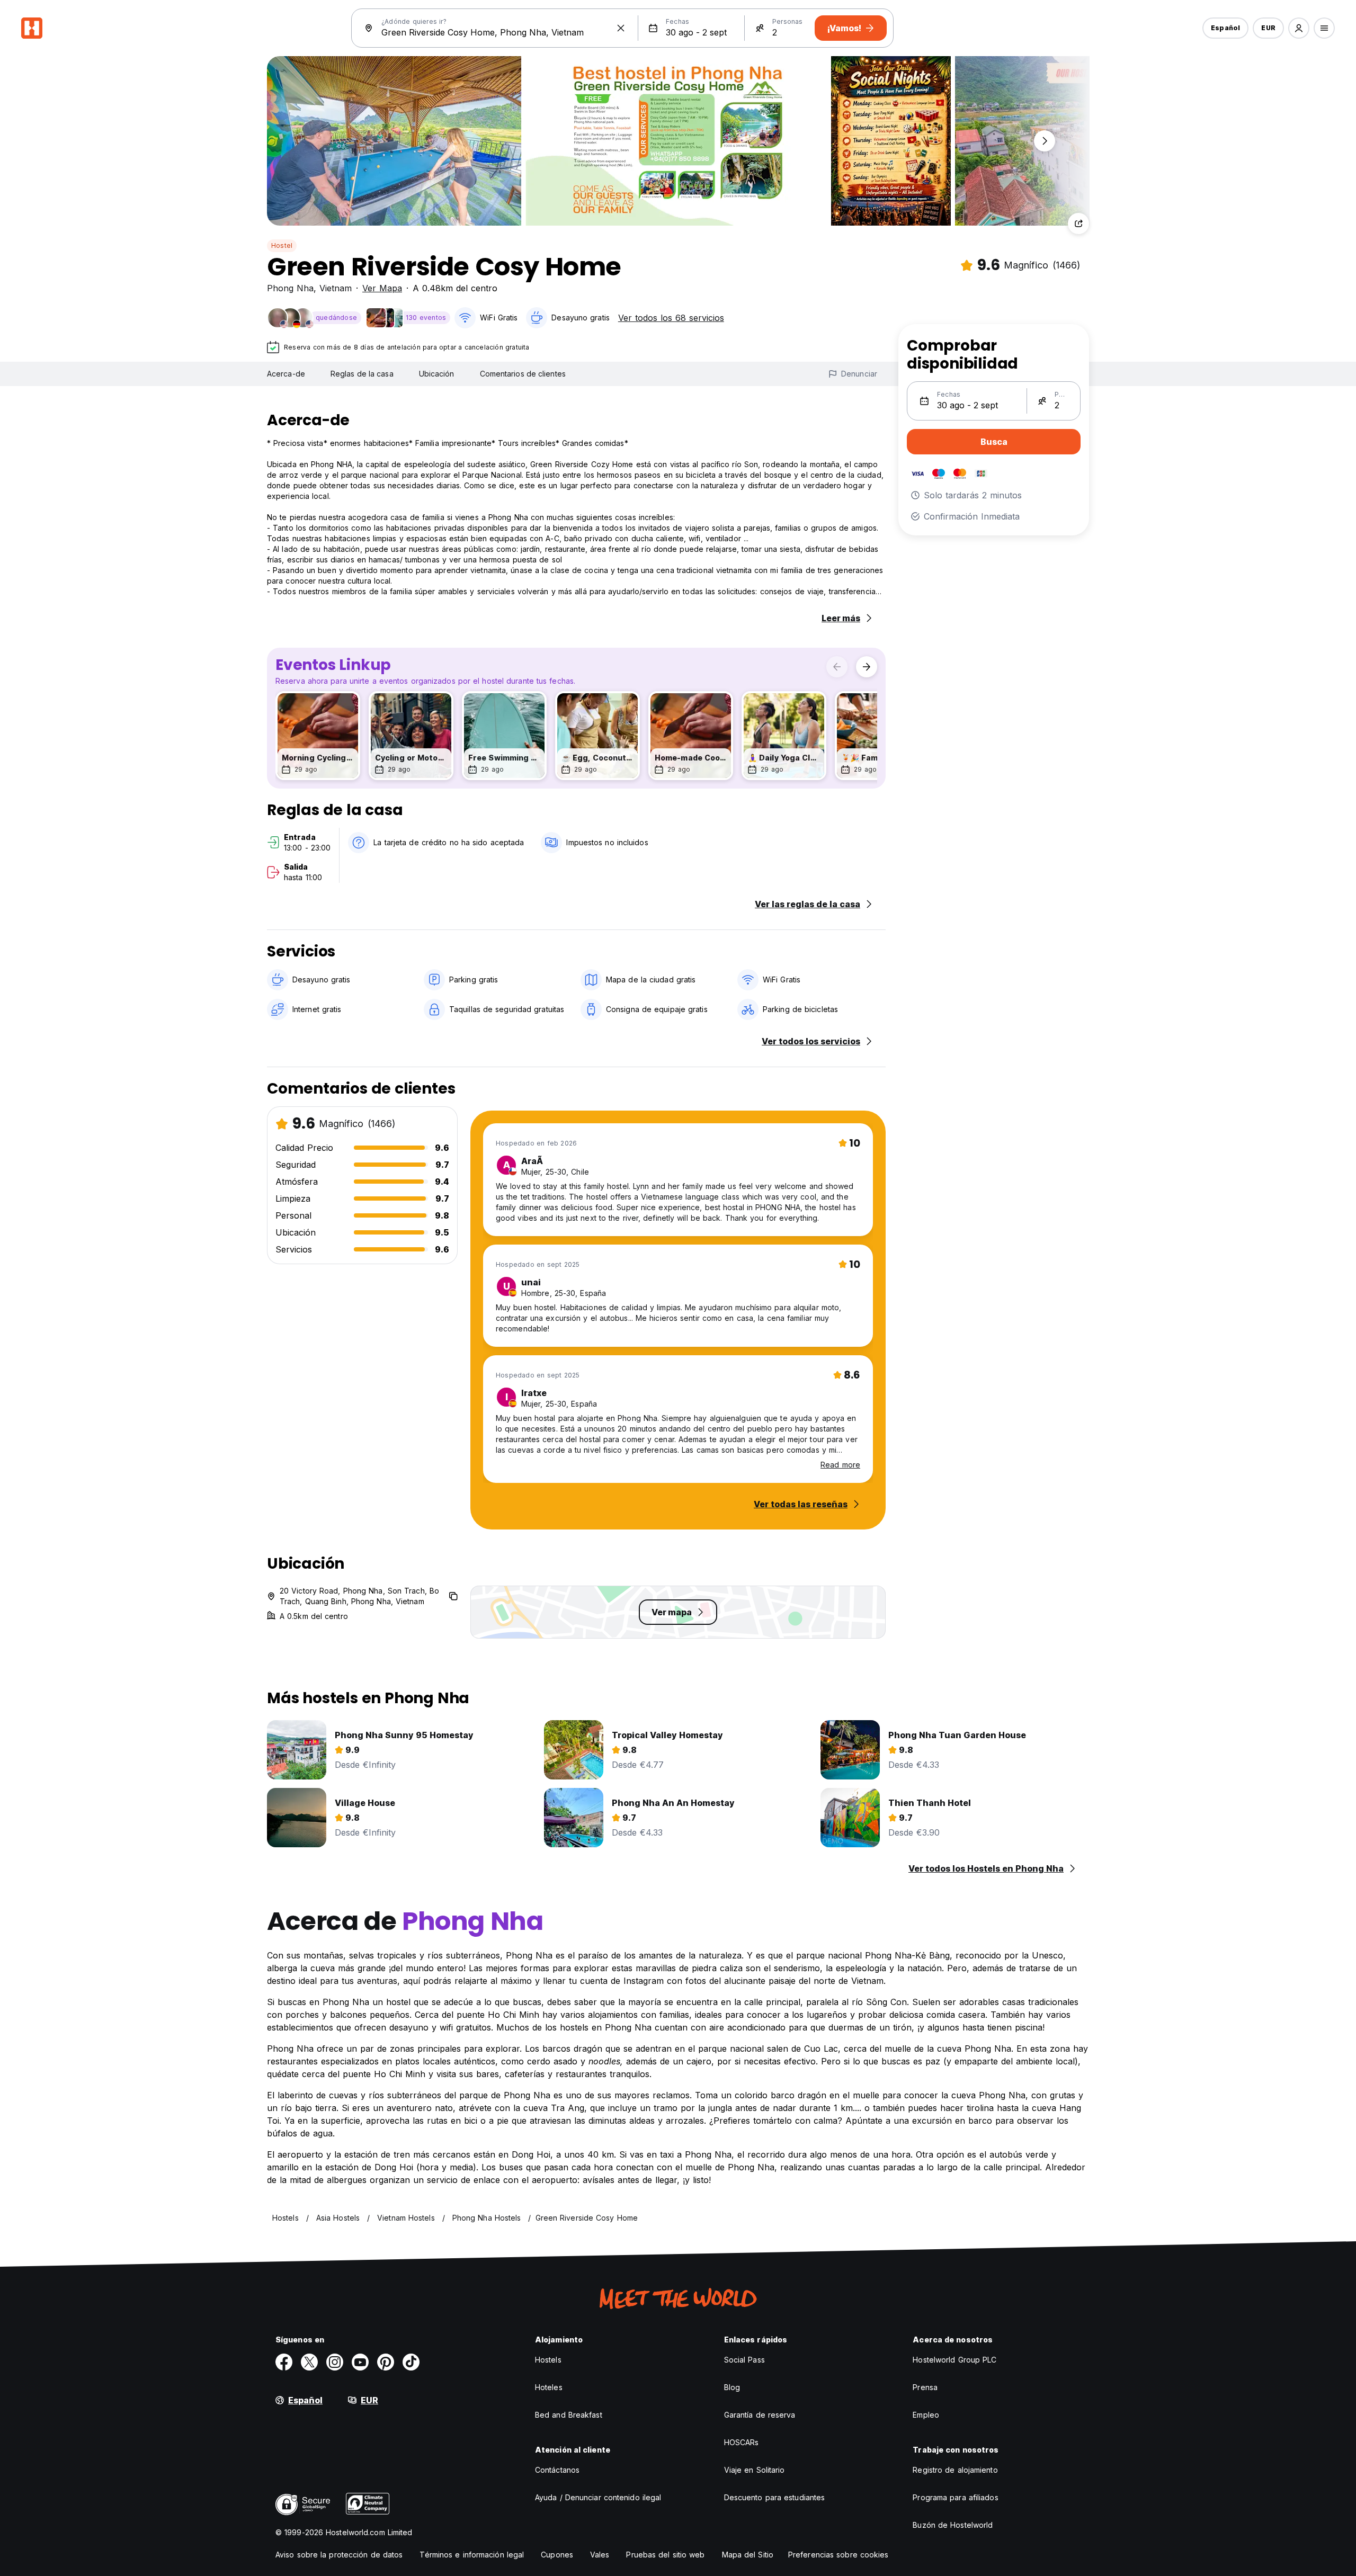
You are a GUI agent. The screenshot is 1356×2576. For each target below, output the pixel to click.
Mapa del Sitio (748, 2555)
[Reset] (621, 28)
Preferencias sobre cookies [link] (838, 2555)
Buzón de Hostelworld (953, 2525)
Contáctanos (557, 2470)
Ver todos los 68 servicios (671, 318)
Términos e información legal (472, 2555)
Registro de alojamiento (955, 2470)
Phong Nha (290, 288)
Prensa (925, 2387)
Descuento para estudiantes (775, 2497)
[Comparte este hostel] (1078, 223)
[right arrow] (867, 667)
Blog (732, 2387)
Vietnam (336, 288)
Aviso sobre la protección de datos (339, 2555)
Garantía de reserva (760, 2415)
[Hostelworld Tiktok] (411, 2362)
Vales (600, 2555)
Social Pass (744, 2360)
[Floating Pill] (1045, 141)
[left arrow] (837, 667)
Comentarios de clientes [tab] (523, 374)
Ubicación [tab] (437, 374)
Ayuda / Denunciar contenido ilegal (598, 2497)
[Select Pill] (1299, 28)
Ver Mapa (382, 288)
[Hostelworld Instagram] (335, 2362)
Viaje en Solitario (755, 2470)
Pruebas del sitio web (665, 2555)
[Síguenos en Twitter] (309, 2362)
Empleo (926, 2415)
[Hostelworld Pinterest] (386, 2362)
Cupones (557, 2555)
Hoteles (549, 2387)
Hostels (548, 2360)
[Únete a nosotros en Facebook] (284, 2362)
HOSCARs (742, 2442)
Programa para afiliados (955, 2497)
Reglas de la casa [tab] (362, 374)
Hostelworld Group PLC (954, 2360)
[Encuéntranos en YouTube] (360, 2362)
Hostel (282, 245)
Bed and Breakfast (569, 2415)
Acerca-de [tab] (286, 374)
